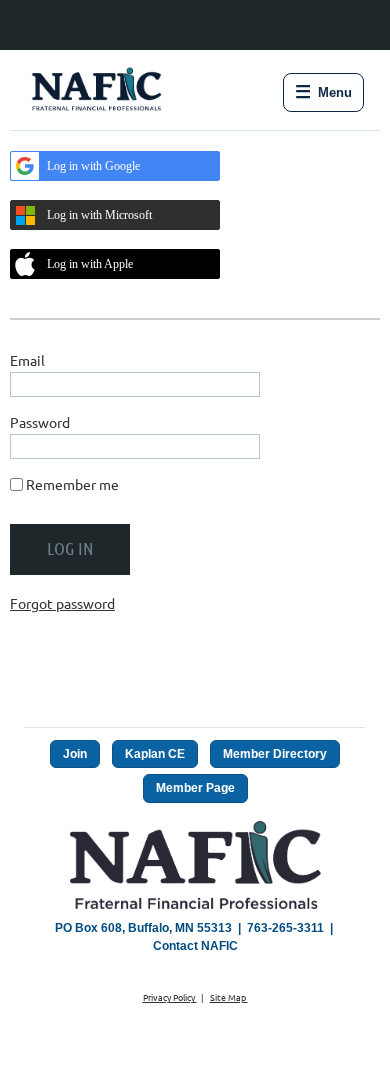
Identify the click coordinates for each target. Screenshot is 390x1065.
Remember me (72, 484)
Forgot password (62, 603)
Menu (323, 92)
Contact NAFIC (195, 946)
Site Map (229, 997)
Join (75, 754)
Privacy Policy (170, 997)
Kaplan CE (155, 754)
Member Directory (275, 754)
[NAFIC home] (98, 92)
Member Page (195, 788)
